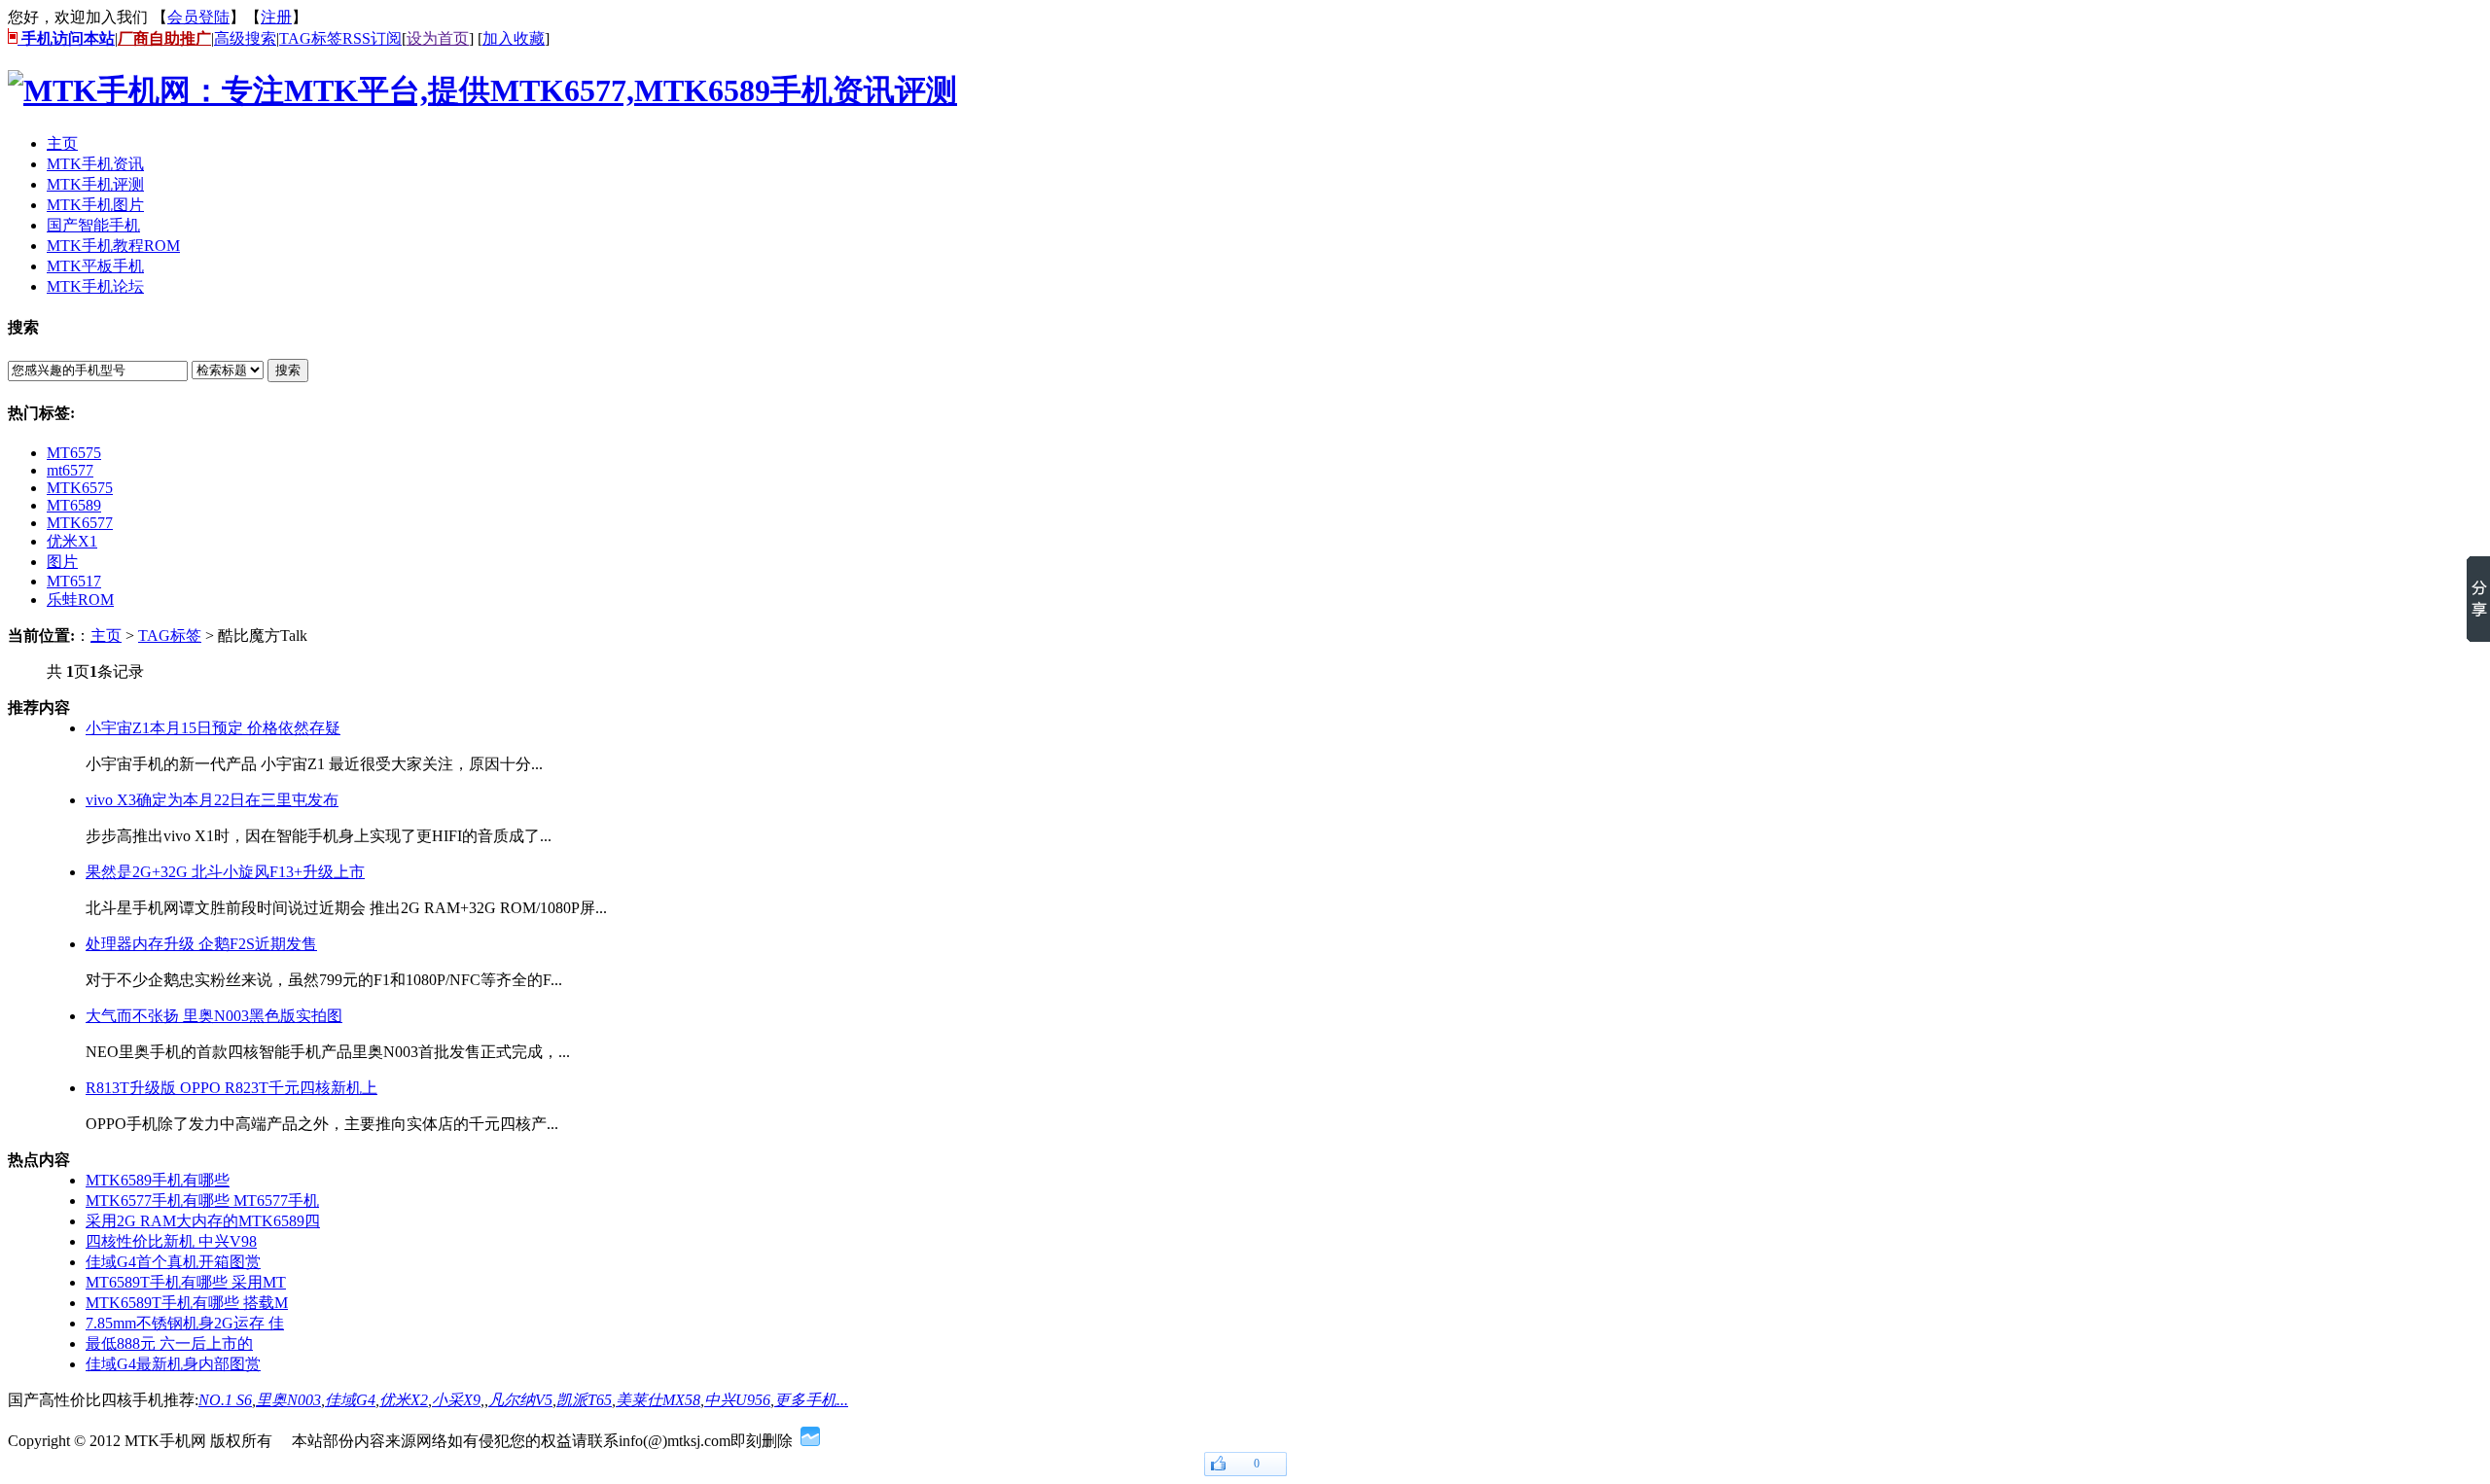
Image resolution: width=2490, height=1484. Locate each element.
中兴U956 (737, 1400)
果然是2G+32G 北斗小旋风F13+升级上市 (225, 872)
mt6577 (70, 470)
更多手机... (811, 1400)
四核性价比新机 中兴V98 (171, 1241)
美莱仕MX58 (658, 1400)
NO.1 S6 (225, 1400)
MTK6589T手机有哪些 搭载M (187, 1303)
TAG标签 (311, 38)
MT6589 (74, 505)
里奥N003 (288, 1400)
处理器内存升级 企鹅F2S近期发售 (201, 944)
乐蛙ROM (80, 600)
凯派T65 (584, 1400)
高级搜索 (245, 38)
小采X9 (456, 1400)
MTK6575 (80, 488)
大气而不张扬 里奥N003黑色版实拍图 (214, 1016)
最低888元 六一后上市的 (169, 1343)
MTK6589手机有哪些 (158, 1180)
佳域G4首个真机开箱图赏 (173, 1262)
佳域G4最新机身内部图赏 (173, 1364)
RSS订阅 (372, 38)
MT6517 (74, 581)
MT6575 (74, 453)
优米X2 (404, 1400)
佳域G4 (350, 1400)
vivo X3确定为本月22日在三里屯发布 (212, 800)
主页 (106, 636)
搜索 (288, 370)
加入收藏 (514, 38)
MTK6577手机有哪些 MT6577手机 (202, 1201)
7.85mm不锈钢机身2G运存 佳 (185, 1323)
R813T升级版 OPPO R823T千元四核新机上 (231, 1088)
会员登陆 (198, 17)
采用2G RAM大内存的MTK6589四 (203, 1221)
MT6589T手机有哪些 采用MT (186, 1282)
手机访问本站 (66, 38)
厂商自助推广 (164, 38)
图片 (62, 562)
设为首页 (438, 38)
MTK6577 (80, 523)
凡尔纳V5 (520, 1400)
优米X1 (72, 541)
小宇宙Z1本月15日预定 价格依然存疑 (213, 728)
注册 (276, 17)
